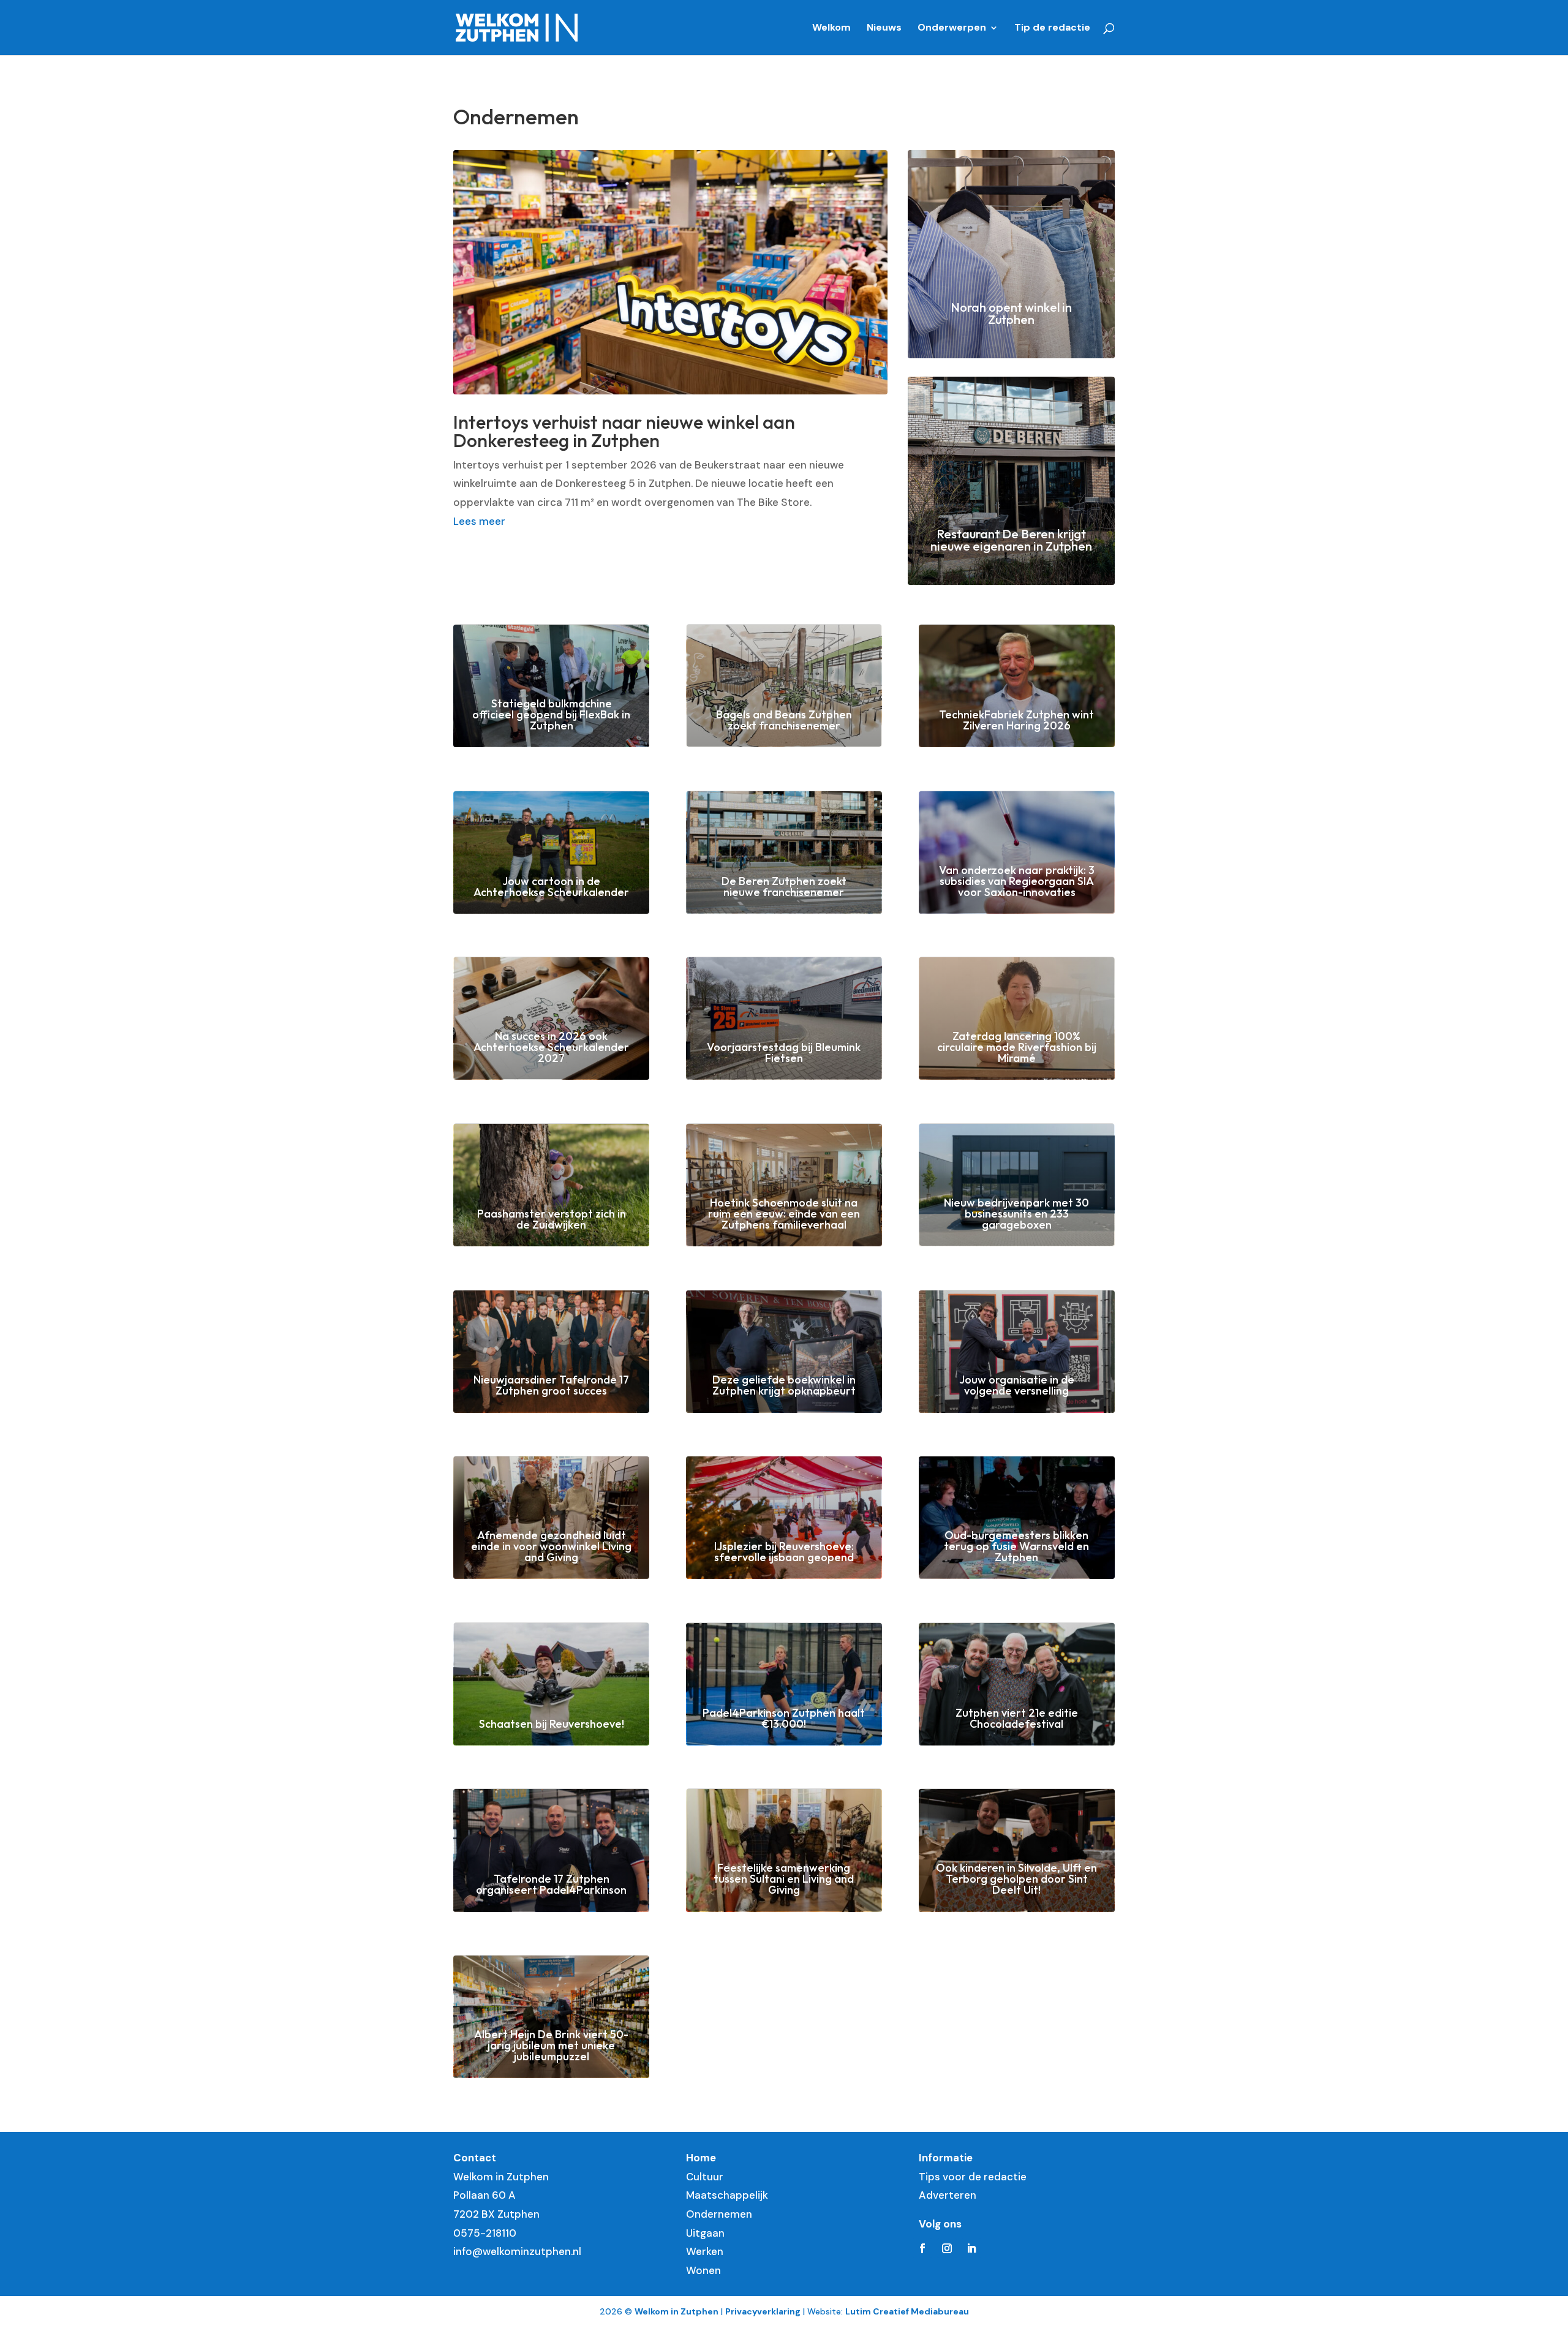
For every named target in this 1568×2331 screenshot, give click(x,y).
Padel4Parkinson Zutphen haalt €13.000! (784, 1718)
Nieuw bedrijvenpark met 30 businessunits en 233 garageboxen (1016, 1214)
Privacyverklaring (763, 2311)
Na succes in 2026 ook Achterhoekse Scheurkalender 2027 (551, 1047)
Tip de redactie (1052, 28)
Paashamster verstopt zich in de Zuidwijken (552, 1219)
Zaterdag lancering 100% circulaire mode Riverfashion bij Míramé (1017, 1047)
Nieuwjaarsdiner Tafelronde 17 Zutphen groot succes (551, 1385)
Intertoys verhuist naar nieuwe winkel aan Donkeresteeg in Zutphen (624, 431)
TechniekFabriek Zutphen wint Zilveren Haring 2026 (1016, 720)
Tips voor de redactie (973, 2177)
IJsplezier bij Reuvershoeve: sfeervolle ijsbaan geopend (784, 1552)
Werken (705, 2251)
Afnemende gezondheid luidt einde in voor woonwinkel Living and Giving (551, 1546)
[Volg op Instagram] (947, 2248)
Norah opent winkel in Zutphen (1011, 313)
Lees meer (479, 521)
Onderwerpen (952, 28)
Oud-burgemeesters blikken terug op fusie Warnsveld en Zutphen (1016, 1546)
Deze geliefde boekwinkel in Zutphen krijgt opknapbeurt (784, 1385)
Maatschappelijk (727, 2195)
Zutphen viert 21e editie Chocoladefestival (1017, 1718)
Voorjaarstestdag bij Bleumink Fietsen (784, 1053)
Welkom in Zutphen (677, 2311)
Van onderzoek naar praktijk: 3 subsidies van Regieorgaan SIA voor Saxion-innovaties (1017, 881)
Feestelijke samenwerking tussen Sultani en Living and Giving (784, 1879)
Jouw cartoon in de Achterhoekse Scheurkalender (551, 887)
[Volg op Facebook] (922, 2248)
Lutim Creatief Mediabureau (907, 2311)
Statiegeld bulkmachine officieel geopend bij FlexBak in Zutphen (551, 714)
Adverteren (948, 2195)
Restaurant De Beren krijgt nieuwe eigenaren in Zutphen (1011, 540)
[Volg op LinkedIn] (971, 2248)
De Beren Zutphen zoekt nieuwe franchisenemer (784, 887)
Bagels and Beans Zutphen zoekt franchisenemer (784, 720)
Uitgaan (705, 2233)
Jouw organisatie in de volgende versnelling (1017, 1385)
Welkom (831, 28)
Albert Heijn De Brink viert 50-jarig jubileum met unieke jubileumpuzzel (551, 2045)
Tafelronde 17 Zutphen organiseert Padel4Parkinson (551, 1884)
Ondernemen (719, 2214)
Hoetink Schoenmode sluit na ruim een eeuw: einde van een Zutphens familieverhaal (784, 1214)
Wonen (703, 2270)
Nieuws (884, 28)
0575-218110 (485, 2233)
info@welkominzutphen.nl (517, 2251)
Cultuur (705, 2177)
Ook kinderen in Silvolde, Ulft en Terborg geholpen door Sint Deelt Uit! (1016, 1879)
